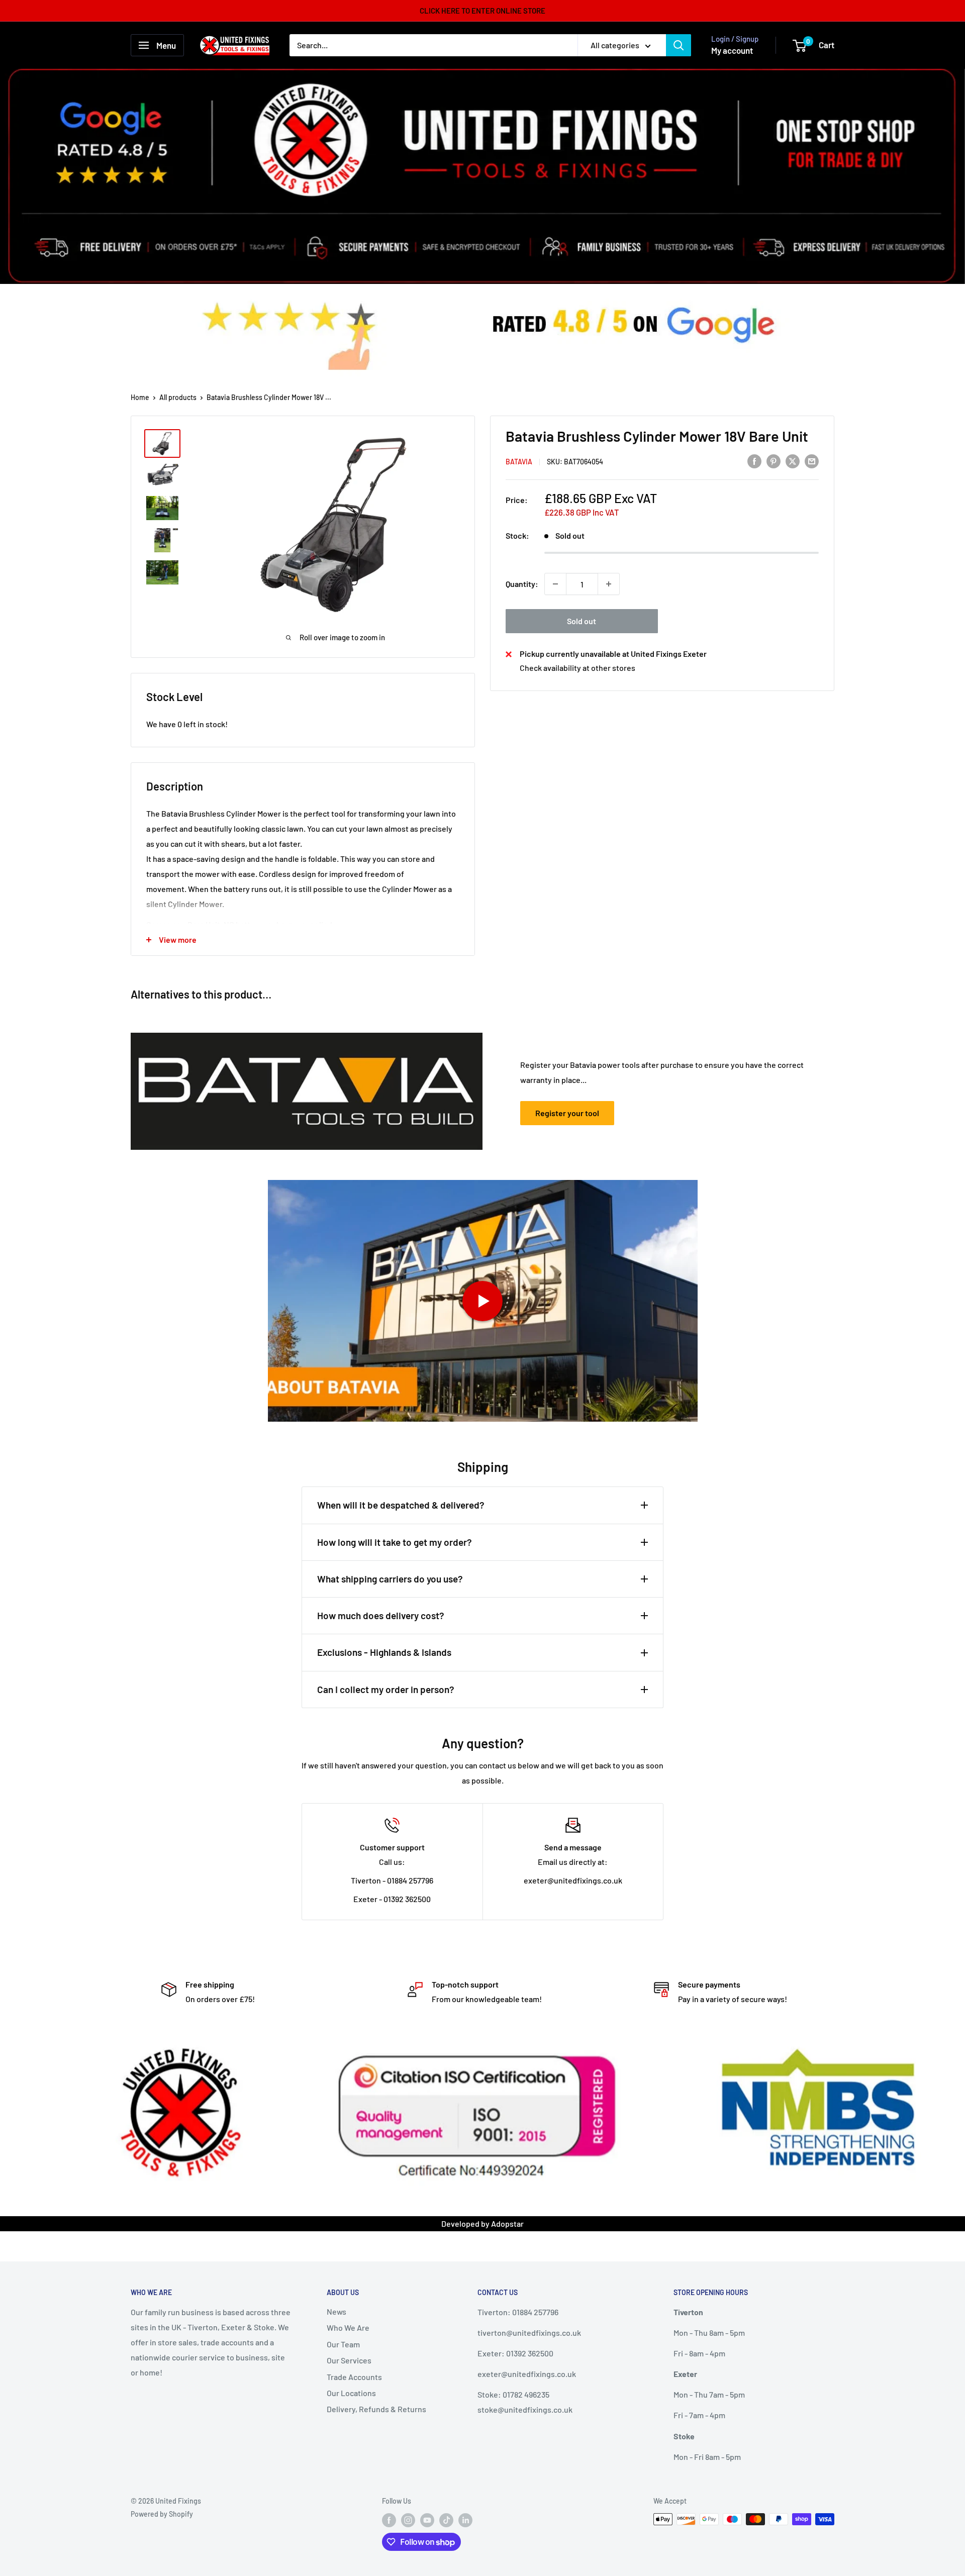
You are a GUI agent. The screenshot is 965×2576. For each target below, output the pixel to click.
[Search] (679, 45)
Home (140, 397)
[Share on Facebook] (754, 461)
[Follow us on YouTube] (427, 2520)
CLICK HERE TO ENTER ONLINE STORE (482, 11)
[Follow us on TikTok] (446, 2520)
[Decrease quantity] (555, 584)
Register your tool (567, 1113)
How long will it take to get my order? (395, 1542)
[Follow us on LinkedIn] (465, 2520)
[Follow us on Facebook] (389, 2520)
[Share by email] (812, 461)
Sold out (582, 621)
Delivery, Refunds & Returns (376, 2409)
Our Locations (351, 2393)
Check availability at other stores (577, 668)
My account (732, 50)
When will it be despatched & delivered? (401, 1505)
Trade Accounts (354, 2377)
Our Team (343, 2344)
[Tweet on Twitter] (793, 461)
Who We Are (348, 2327)
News (336, 2311)
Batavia (519, 462)
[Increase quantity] (609, 584)
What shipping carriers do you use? (390, 1579)
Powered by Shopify (162, 2514)
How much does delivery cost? (381, 1615)
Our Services (349, 2360)
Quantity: (522, 584)
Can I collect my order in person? (386, 1689)
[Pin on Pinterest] (774, 461)
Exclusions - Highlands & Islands (384, 1652)
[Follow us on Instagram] (408, 2520)
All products (178, 397)
